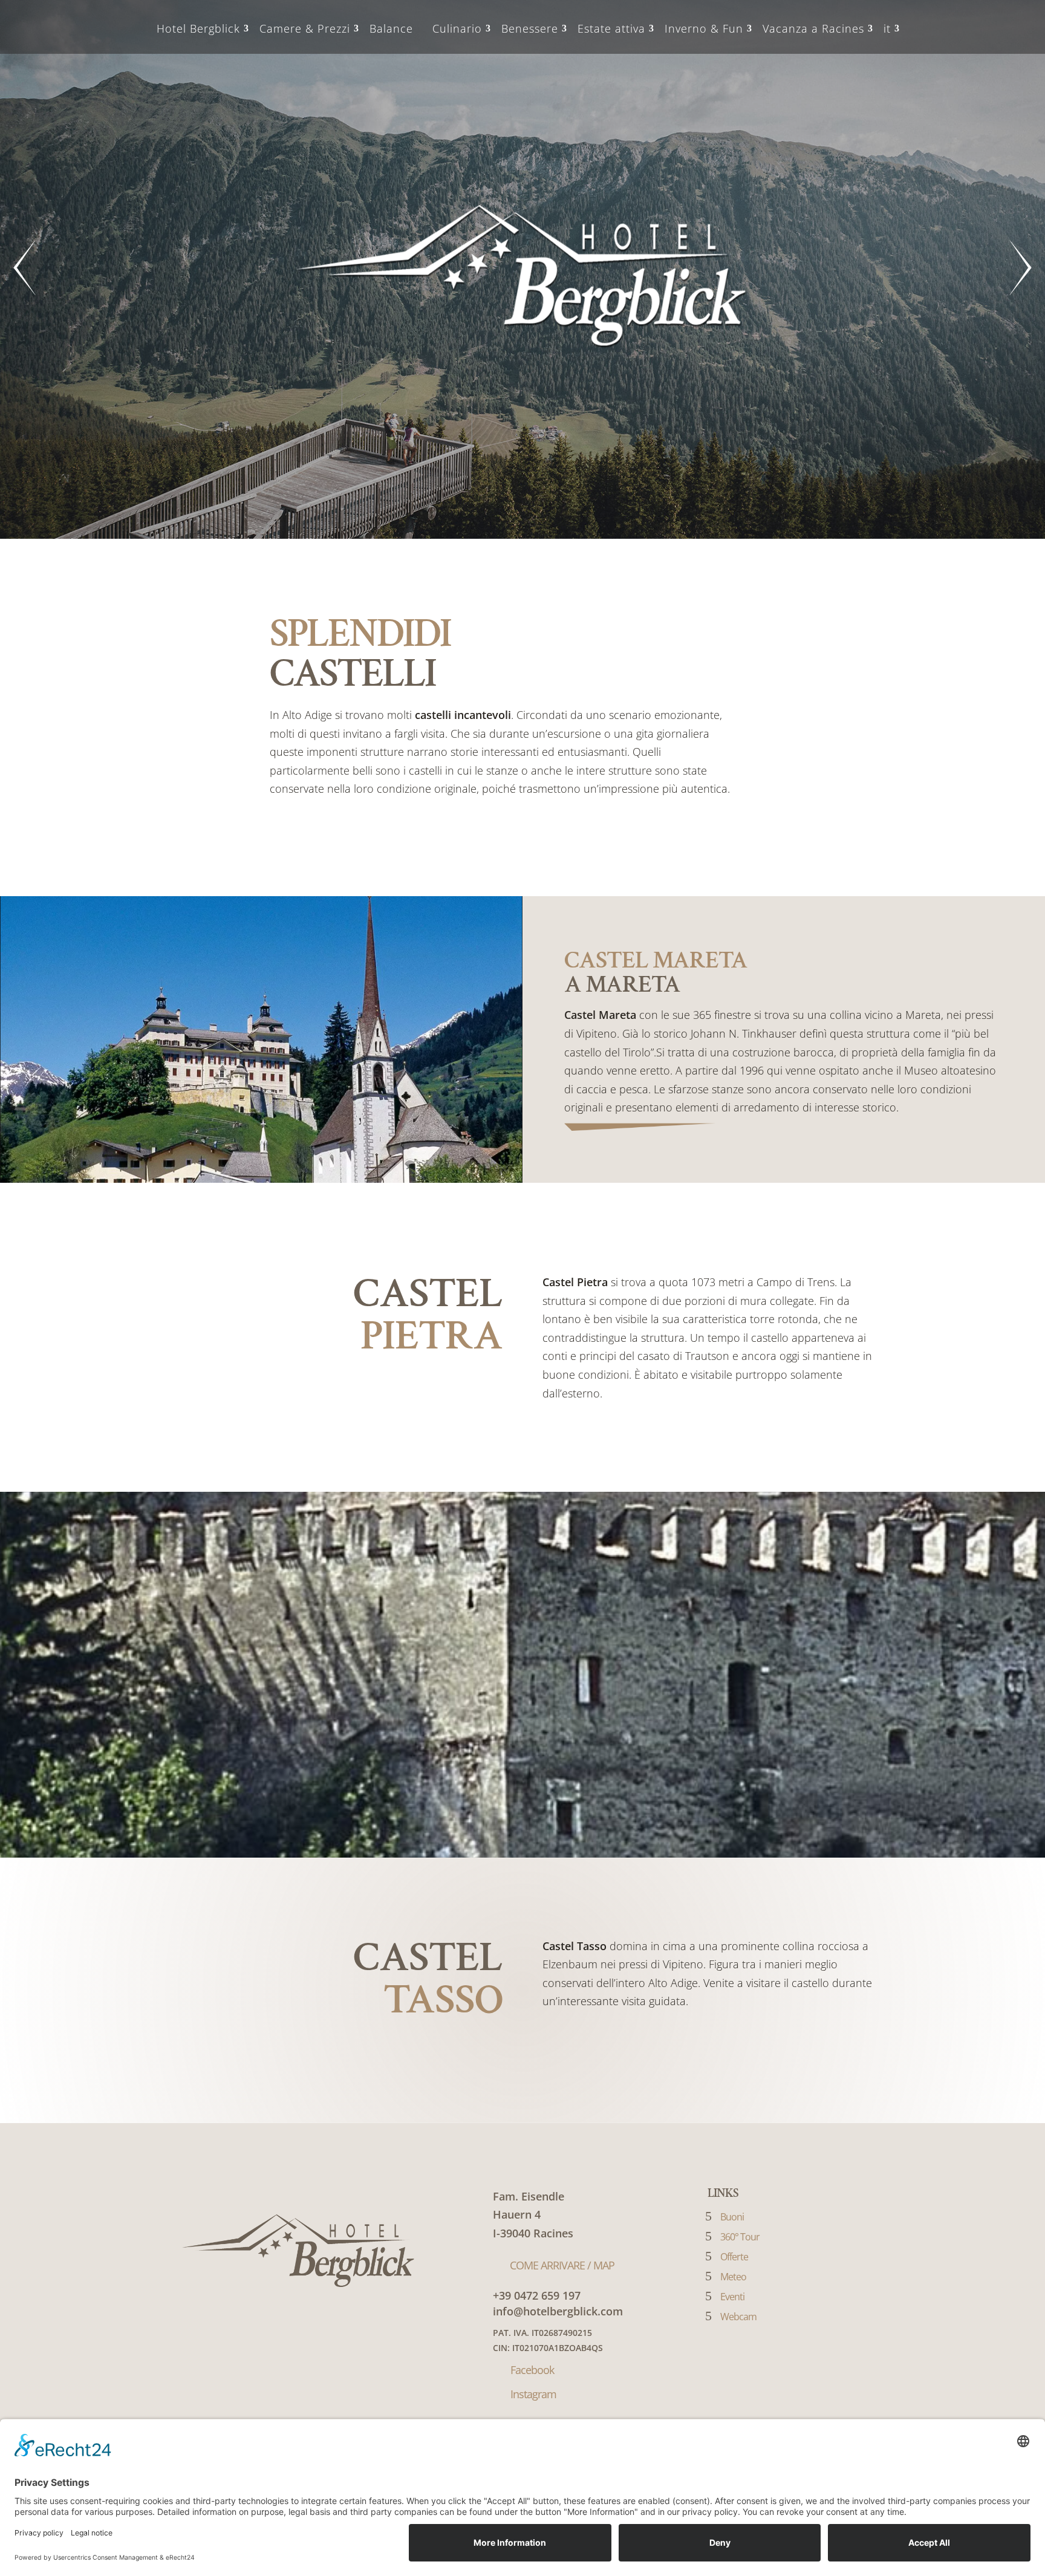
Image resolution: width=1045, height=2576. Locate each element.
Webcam (738, 2317)
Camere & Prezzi (305, 28)
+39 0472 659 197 (537, 2295)
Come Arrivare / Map (562, 2265)
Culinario (457, 28)
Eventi (732, 2297)
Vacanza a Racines (813, 28)
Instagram (533, 2394)
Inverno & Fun (704, 28)
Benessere (530, 28)
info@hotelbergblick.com (558, 2311)
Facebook (532, 2370)
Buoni (732, 2217)
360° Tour (740, 2237)
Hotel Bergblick (198, 28)
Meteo (733, 2277)
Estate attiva (611, 28)
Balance (391, 28)
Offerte (734, 2257)
